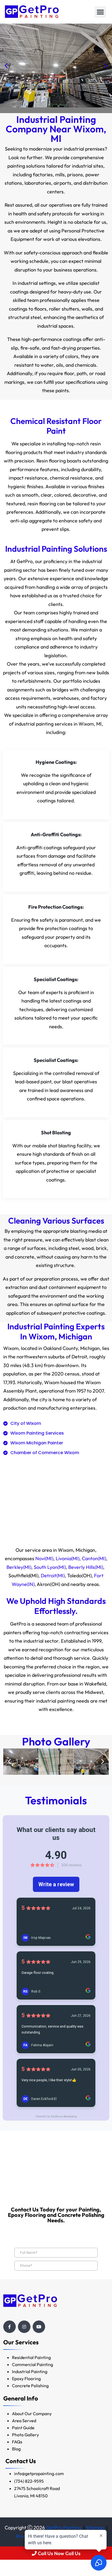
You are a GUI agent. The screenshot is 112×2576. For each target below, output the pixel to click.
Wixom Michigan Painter (37, 1443)
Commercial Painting (32, 2364)
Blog (16, 2449)
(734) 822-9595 (29, 2481)
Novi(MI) (44, 1558)
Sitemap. (96, 2528)
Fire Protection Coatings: (56, 907)
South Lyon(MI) (50, 1567)
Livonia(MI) (68, 1558)
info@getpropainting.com (39, 2473)
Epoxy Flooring (26, 2379)
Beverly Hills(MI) (86, 1567)
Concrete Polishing (30, 2386)
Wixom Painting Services (37, 1433)
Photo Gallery (25, 2435)
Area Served (24, 2421)
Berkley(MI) (19, 1567)
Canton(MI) (94, 1558)
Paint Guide (23, 2428)
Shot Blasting (56, 1133)
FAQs (17, 2442)
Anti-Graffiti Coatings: (56, 834)
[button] (100, 12)
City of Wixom (26, 1423)
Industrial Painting (30, 2371)
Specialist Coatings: (56, 979)
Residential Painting (31, 2357)
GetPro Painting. (64, 2528)
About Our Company (32, 2414)
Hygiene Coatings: (56, 762)
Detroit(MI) (53, 1576)
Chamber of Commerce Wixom (45, 1453)
